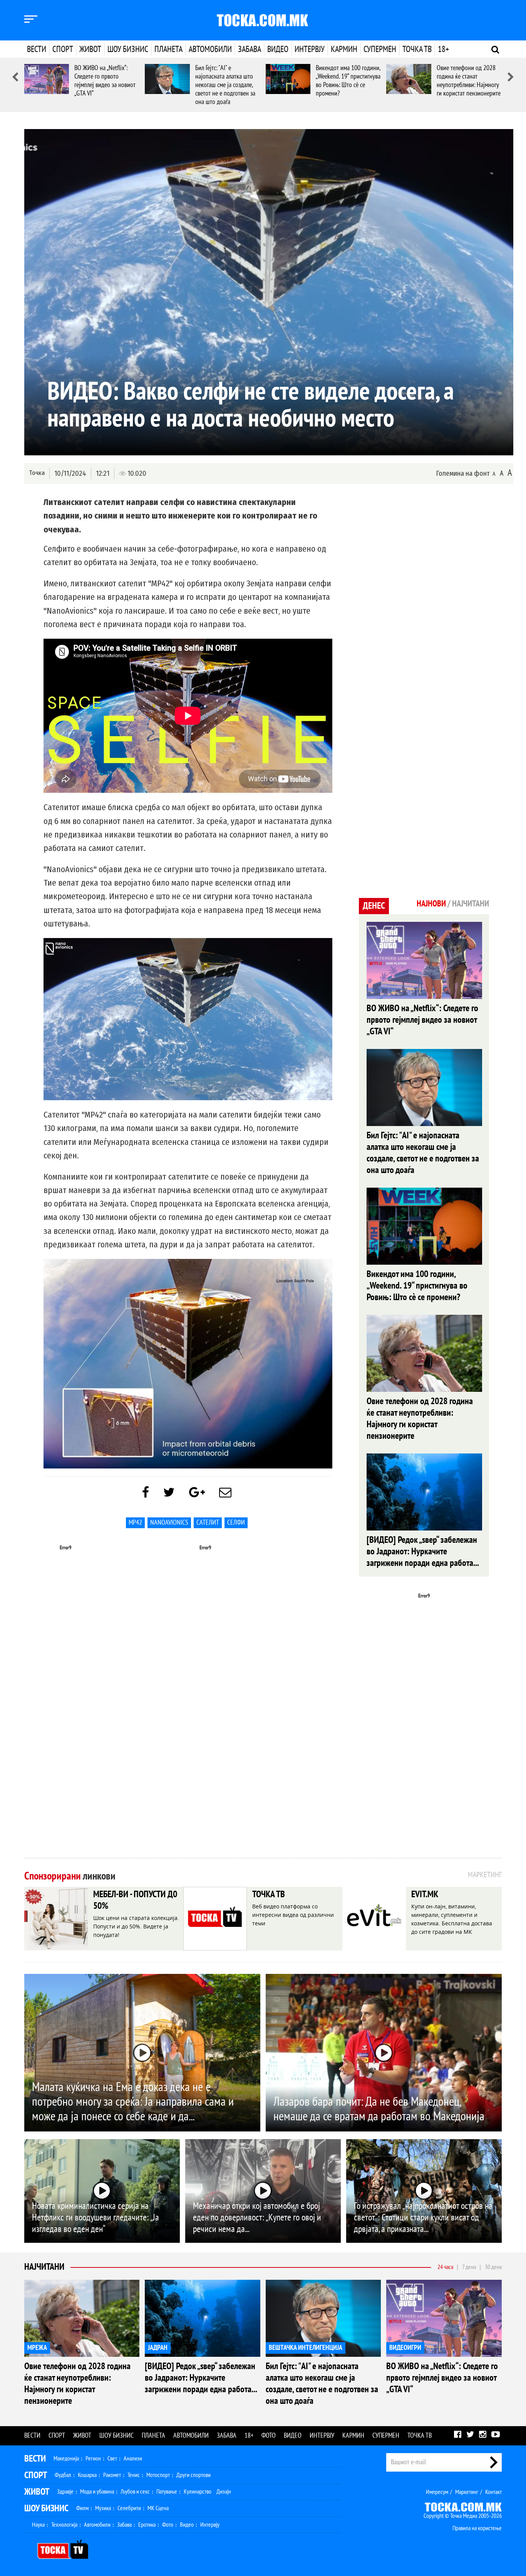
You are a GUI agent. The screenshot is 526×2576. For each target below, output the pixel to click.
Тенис (134, 2475)
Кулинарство (198, 2492)
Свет (112, 2459)
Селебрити (129, 2508)
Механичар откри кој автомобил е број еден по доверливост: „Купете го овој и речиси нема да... (257, 2218)
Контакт (493, 2492)
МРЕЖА (37, 2348)
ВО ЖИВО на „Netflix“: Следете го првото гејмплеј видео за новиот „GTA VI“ (105, 81)
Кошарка (87, 2475)
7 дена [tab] (469, 2267)
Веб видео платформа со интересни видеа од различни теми (293, 1915)
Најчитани (44, 2267)
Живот (90, 49)
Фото (269, 2436)
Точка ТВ (417, 49)
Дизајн (224, 2492)
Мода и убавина (97, 2492)
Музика (103, 2508)
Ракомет (112, 2475)
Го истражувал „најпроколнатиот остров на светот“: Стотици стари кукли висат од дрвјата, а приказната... (423, 2218)
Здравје (65, 2492)
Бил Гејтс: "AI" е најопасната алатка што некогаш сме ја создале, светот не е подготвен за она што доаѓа (225, 85)
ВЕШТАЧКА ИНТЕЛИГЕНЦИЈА (306, 2348)
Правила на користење (477, 2528)
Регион (93, 2459)
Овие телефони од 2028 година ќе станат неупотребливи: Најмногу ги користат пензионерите (469, 81)
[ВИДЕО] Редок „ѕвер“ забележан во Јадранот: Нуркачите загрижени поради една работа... (423, 1551)
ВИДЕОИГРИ (405, 2348)
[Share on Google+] (197, 1493)
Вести (37, 49)
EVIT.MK (425, 1894)
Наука (38, 2525)
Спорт (63, 49)
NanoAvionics (169, 1523)
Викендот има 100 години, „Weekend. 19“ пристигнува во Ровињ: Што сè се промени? (348, 81)
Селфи (236, 1523)
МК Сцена (158, 2508)
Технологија (64, 2525)
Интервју (310, 49)
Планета (168, 49)
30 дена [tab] (493, 2267)
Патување (167, 2492)
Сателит (208, 1523)
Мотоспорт (158, 2475)
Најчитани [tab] (471, 904)
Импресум (437, 2492)
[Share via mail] (225, 1493)
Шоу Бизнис (46, 2508)
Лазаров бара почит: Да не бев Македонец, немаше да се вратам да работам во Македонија (379, 2109)
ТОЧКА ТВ (269, 1894)
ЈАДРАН (158, 2348)
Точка (37, 473)
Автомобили (210, 49)
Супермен (380, 49)
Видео (278, 49)
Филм (82, 2508)
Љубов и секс (135, 2492)
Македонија (66, 2459)
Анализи (133, 2459)
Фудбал (63, 2475)
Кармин (344, 49)
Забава (250, 49)
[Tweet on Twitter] (169, 1493)
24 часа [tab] (445, 2267)
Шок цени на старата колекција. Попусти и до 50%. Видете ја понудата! (136, 1926)
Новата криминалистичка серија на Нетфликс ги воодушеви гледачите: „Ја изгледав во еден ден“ (95, 2218)
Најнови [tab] (431, 904)
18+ (443, 49)
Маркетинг (467, 2492)
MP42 (135, 1523)
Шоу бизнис (128, 49)
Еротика (147, 2525)
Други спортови (193, 2475)
